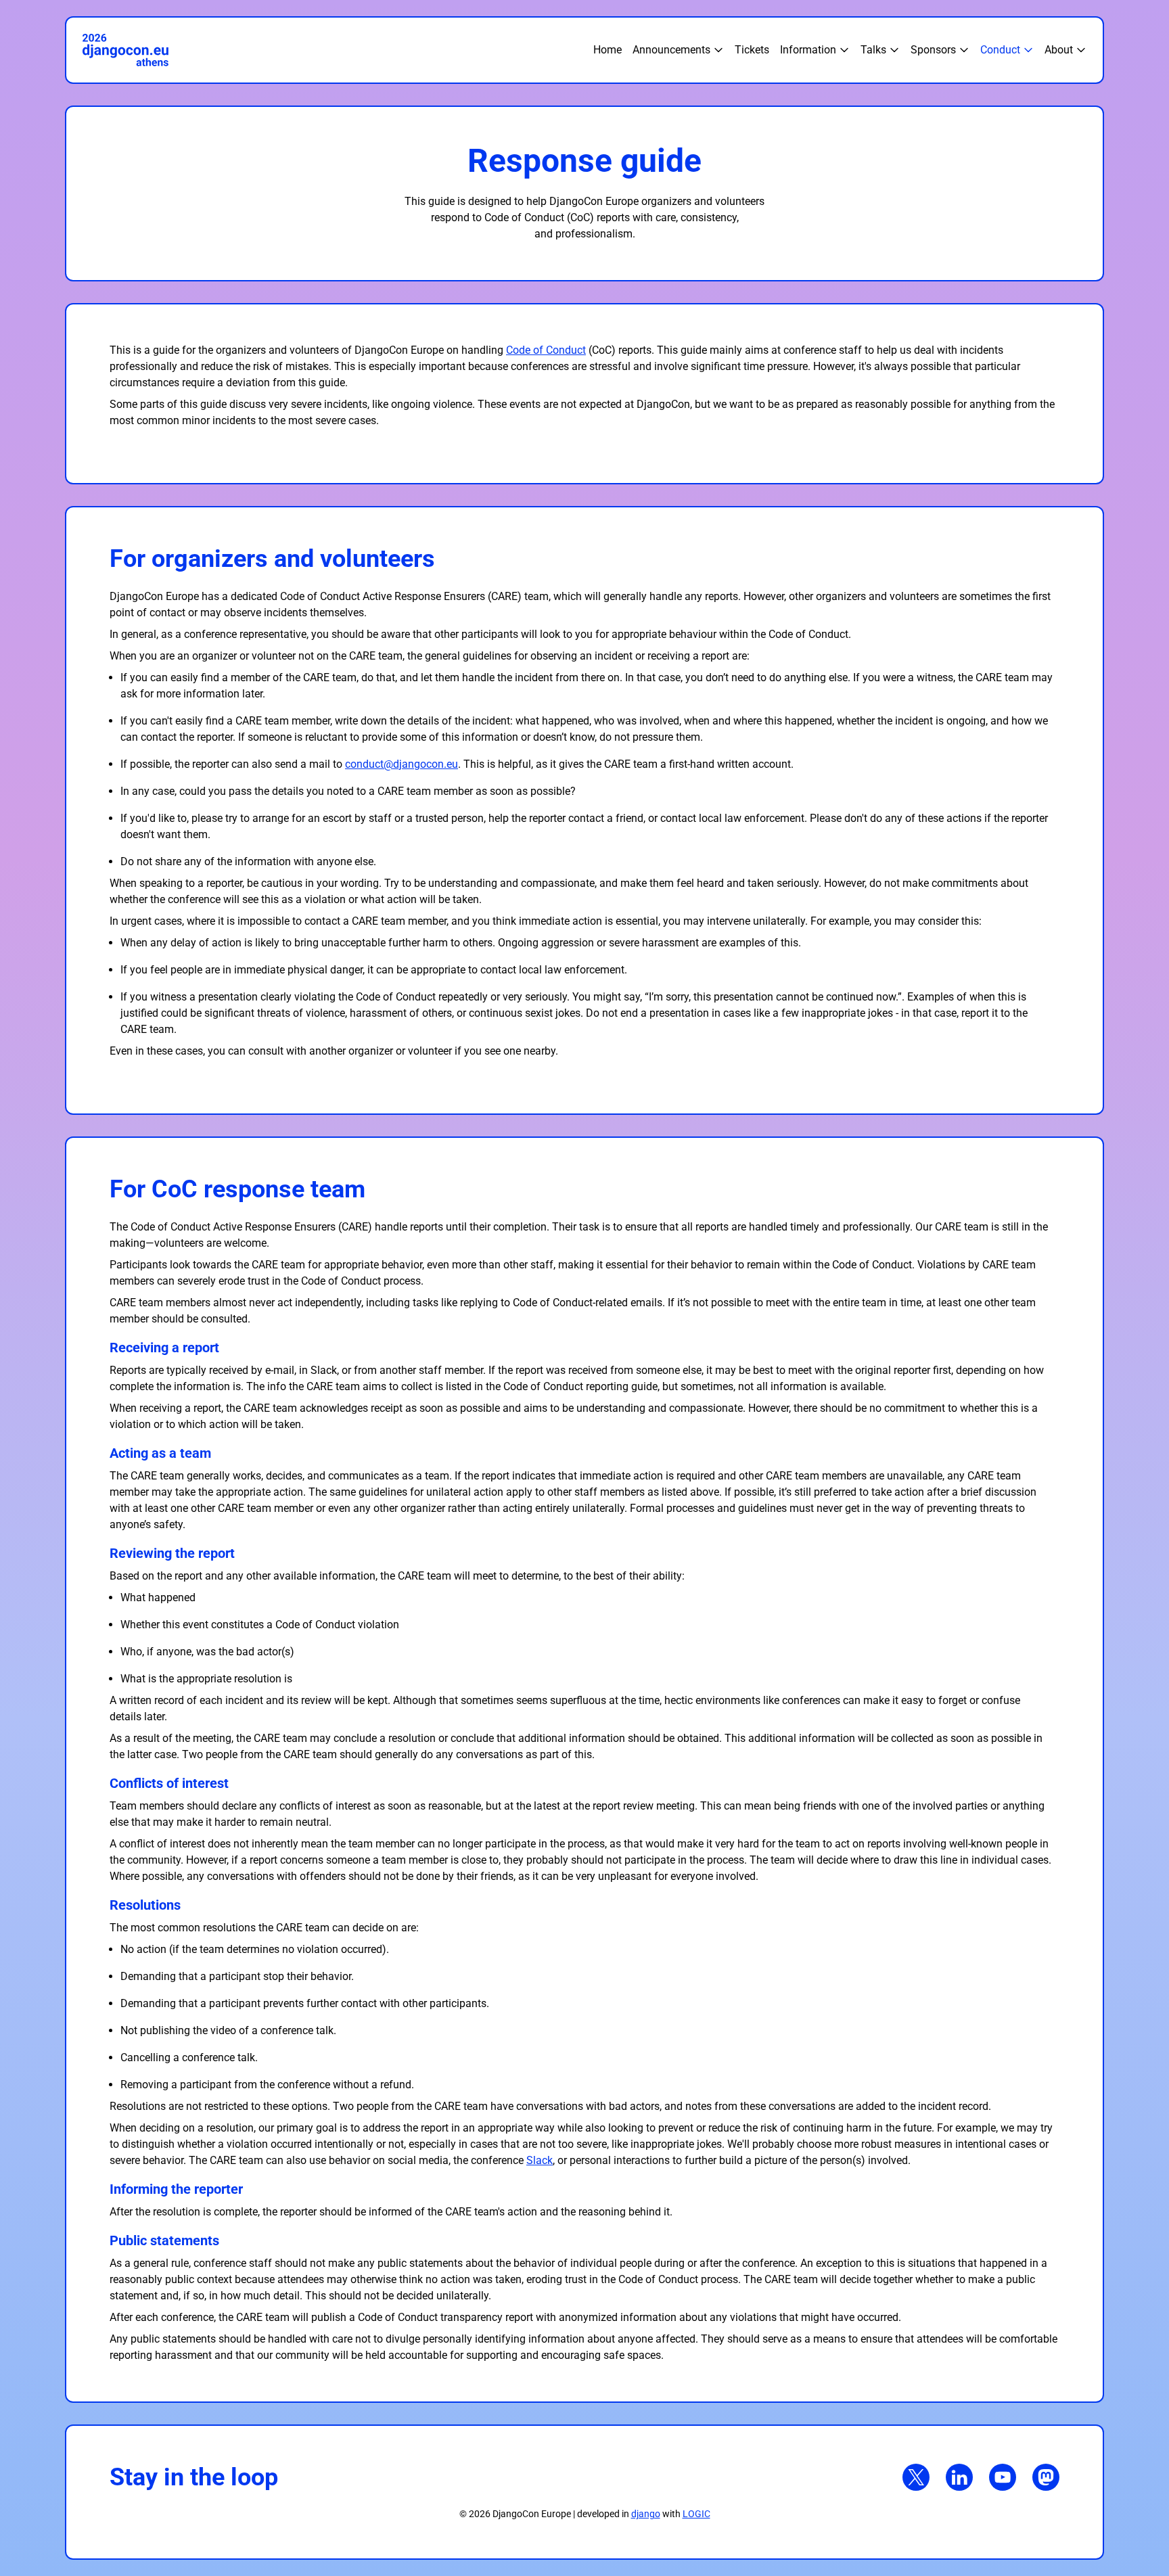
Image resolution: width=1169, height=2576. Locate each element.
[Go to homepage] (338, 50)
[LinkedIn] (959, 2477)
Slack (540, 2160)
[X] (916, 2477)
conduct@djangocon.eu (402, 764)
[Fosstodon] (1046, 2477)
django (646, 2514)
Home (608, 50)
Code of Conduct (546, 350)
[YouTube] (1003, 2477)
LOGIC (696, 2514)
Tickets (752, 50)
